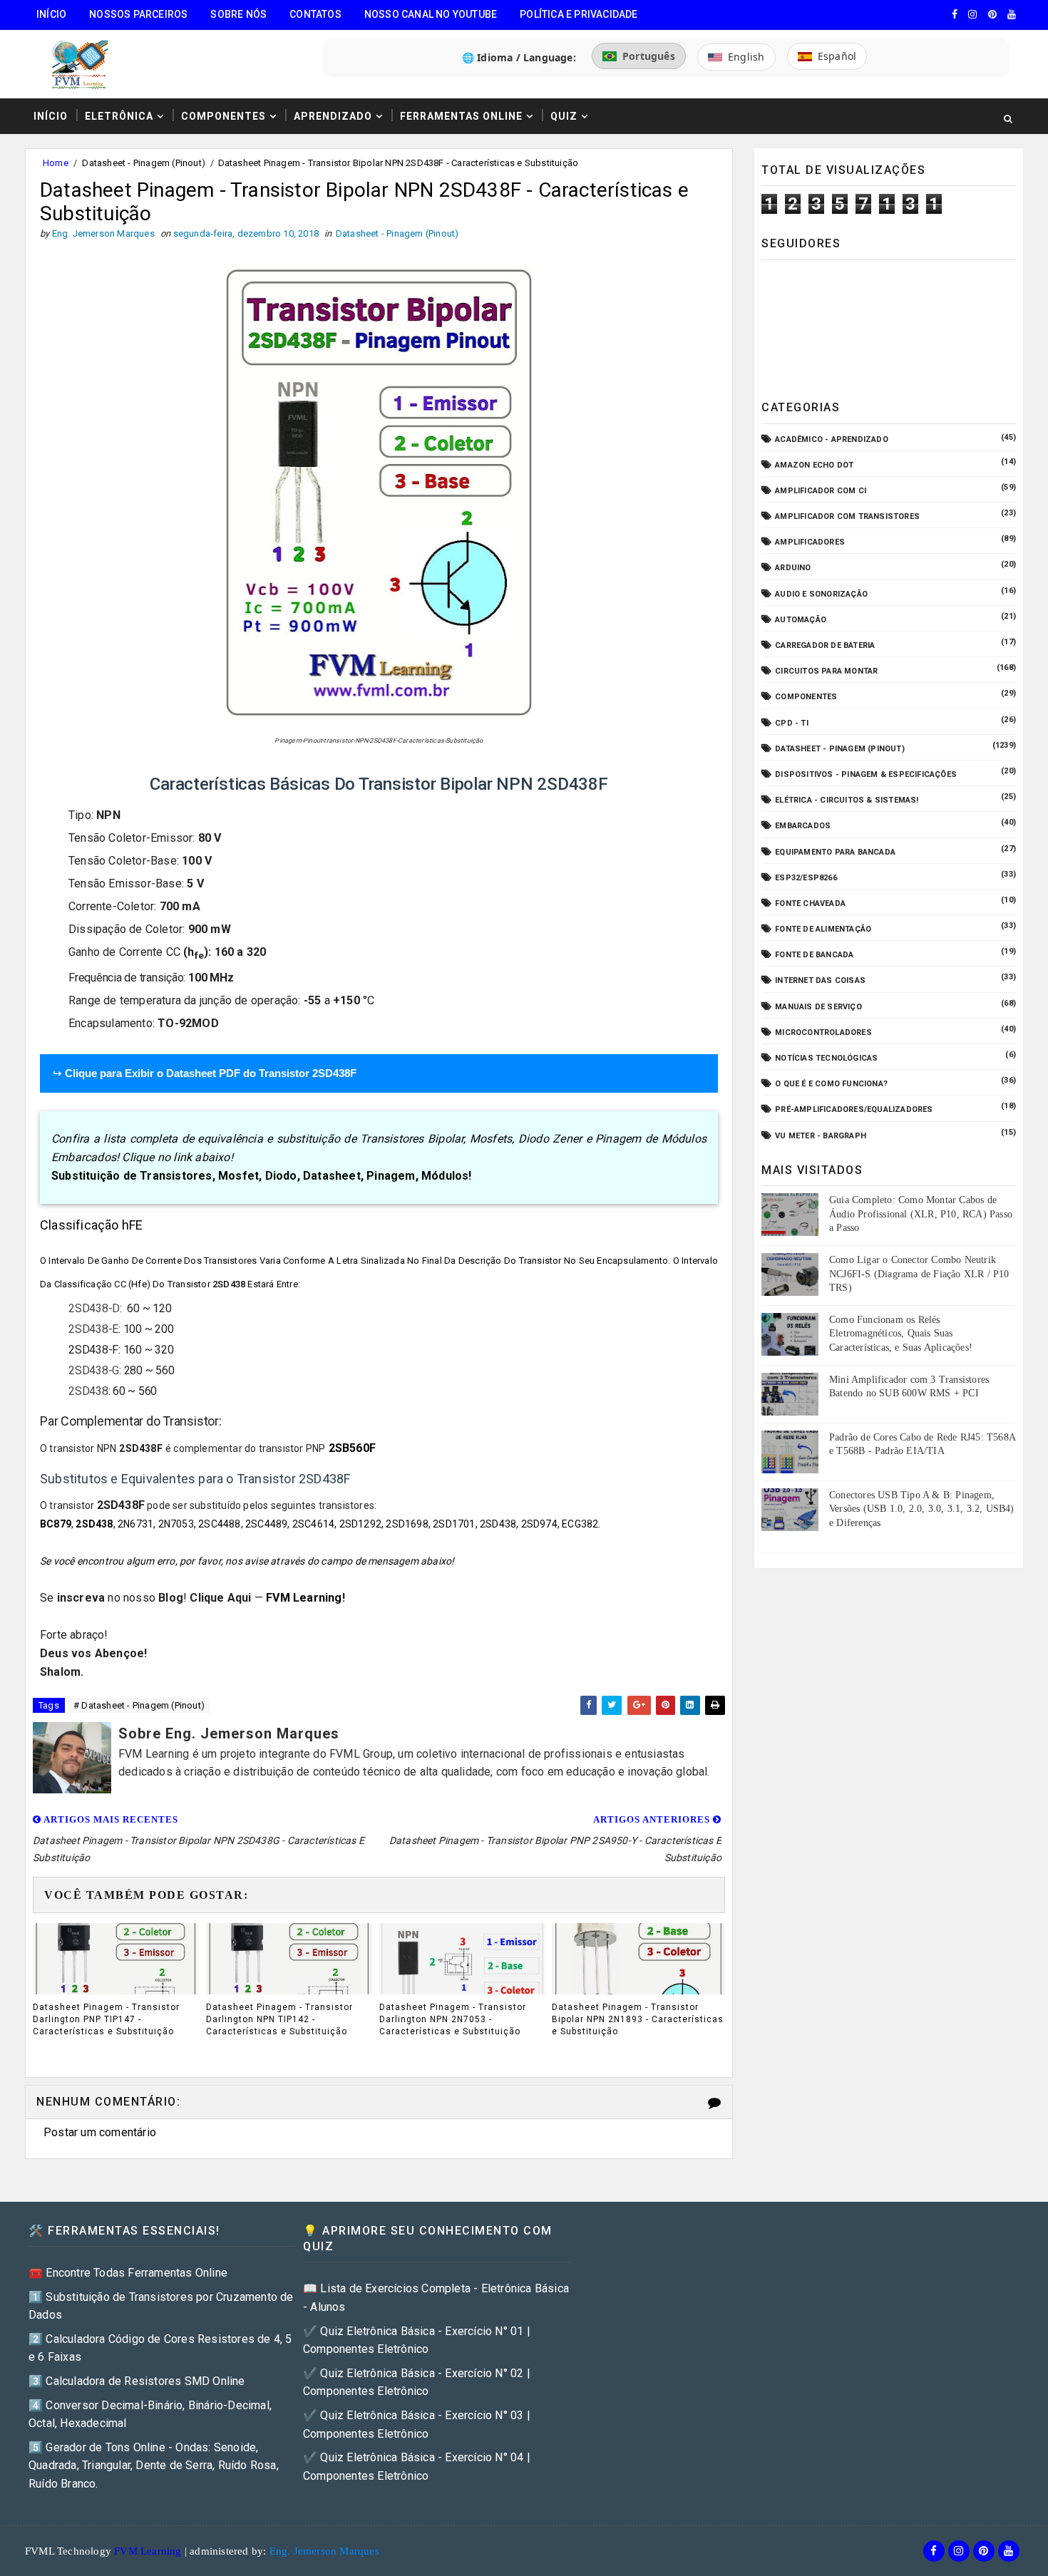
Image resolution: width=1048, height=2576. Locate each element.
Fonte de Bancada (814, 955)
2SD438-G (94, 1370)
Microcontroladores (823, 1032)
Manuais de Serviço (818, 1007)
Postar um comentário (100, 2132)
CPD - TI (792, 723)
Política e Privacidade (579, 14)
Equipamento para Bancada (835, 852)
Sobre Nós (238, 14)
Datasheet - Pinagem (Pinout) (144, 163)
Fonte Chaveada (810, 903)
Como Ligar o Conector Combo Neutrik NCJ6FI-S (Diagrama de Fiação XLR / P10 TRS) (919, 1274)
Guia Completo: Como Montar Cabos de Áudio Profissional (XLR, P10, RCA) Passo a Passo (921, 1214)
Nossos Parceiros (138, 14)
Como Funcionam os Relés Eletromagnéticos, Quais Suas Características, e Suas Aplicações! (901, 1334)
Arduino (793, 568)
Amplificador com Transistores (847, 516)
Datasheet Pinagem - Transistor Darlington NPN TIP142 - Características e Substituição (279, 2019)
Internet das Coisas (820, 980)
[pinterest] (992, 14)
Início (51, 14)
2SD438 (88, 1391)
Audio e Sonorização (821, 594)
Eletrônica (119, 116)
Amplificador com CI (821, 491)
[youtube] (1012, 14)
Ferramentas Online (461, 116)
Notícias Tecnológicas (826, 1058)
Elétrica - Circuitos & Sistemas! (847, 800)
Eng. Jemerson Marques (324, 2551)
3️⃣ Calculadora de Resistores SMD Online (137, 2381)
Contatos (315, 14)
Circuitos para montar (826, 671)
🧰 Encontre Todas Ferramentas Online (128, 2273)
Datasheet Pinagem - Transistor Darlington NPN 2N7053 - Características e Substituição (453, 2019)
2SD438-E (93, 1329)
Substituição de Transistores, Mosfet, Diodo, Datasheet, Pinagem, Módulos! (262, 1176)
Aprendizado (333, 116)
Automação (801, 620)
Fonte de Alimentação (823, 929)
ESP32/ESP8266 (806, 878)
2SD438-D (94, 1308)
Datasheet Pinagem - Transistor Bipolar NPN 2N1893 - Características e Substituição (638, 2019)
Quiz (564, 116)
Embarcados (803, 826)
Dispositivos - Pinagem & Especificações (866, 774)
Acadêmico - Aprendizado (832, 439)
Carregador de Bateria (825, 645)
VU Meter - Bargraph (821, 1136)
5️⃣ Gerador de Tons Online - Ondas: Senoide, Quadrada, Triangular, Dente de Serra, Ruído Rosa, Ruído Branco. (154, 2466)
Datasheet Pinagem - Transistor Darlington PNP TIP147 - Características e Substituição (106, 2019)
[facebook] (955, 14)
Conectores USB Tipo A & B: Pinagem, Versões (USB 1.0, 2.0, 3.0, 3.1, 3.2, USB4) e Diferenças (922, 1509)
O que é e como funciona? (831, 1084)
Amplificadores (810, 542)
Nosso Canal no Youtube (431, 14)
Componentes (224, 116)
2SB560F (352, 1448)
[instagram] (972, 14)
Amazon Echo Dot (814, 465)
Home (56, 163)
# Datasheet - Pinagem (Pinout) (139, 1705)
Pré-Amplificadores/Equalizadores (854, 1109)
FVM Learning (304, 1598)
